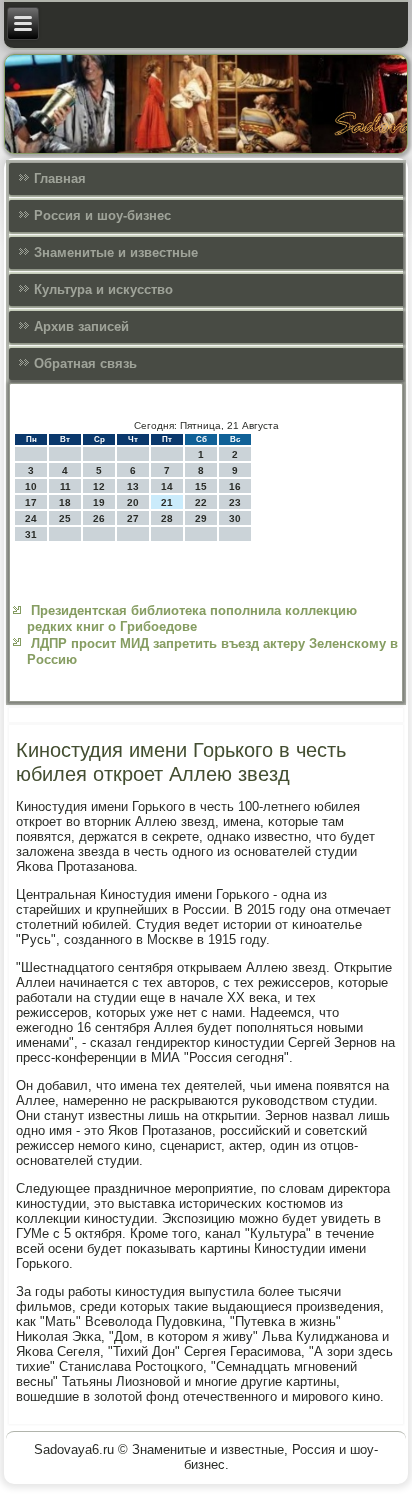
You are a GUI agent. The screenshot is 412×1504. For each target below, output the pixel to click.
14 (167, 486)
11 (65, 486)
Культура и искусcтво (103, 289)
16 (235, 486)
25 (65, 518)
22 (201, 502)
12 (99, 486)
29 (201, 518)
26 (99, 518)
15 (201, 486)
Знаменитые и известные (116, 252)
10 (31, 486)
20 (133, 502)
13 (133, 486)
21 (167, 502)
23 (235, 502)
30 (235, 518)
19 (99, 502)
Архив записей (81, 326)
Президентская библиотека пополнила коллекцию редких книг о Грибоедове (192, 618)
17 (31, 502)
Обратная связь (85, 363)
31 (31, 534)
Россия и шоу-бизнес (102, 215)
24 (31, 518)
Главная (60, 178)
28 (167, 518)
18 (65, 502)
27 (133, 518)
